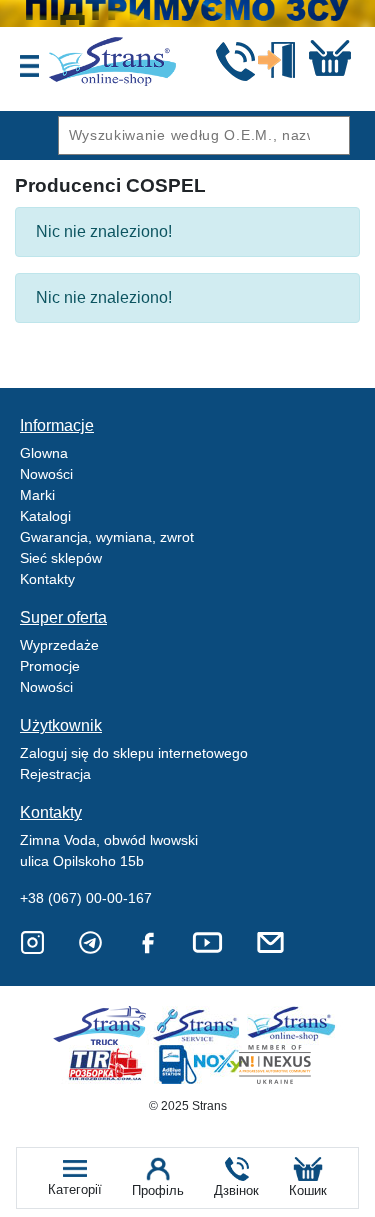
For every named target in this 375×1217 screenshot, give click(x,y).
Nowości (46, 474)
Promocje (50, 666)
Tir (106, 1064)
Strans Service (199, 1025)
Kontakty (47, 579)
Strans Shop (292, 1025)
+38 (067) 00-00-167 (86, 898)
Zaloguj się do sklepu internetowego (134, 753)
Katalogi (45, 516)
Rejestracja (55, 774)
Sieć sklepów (61, 558)
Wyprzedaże (59, 645)
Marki (37, 495)
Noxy (199, 1064)
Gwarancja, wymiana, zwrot (107, 537)
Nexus (292, 1064)
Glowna (44, 453)
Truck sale (106, 1025)
